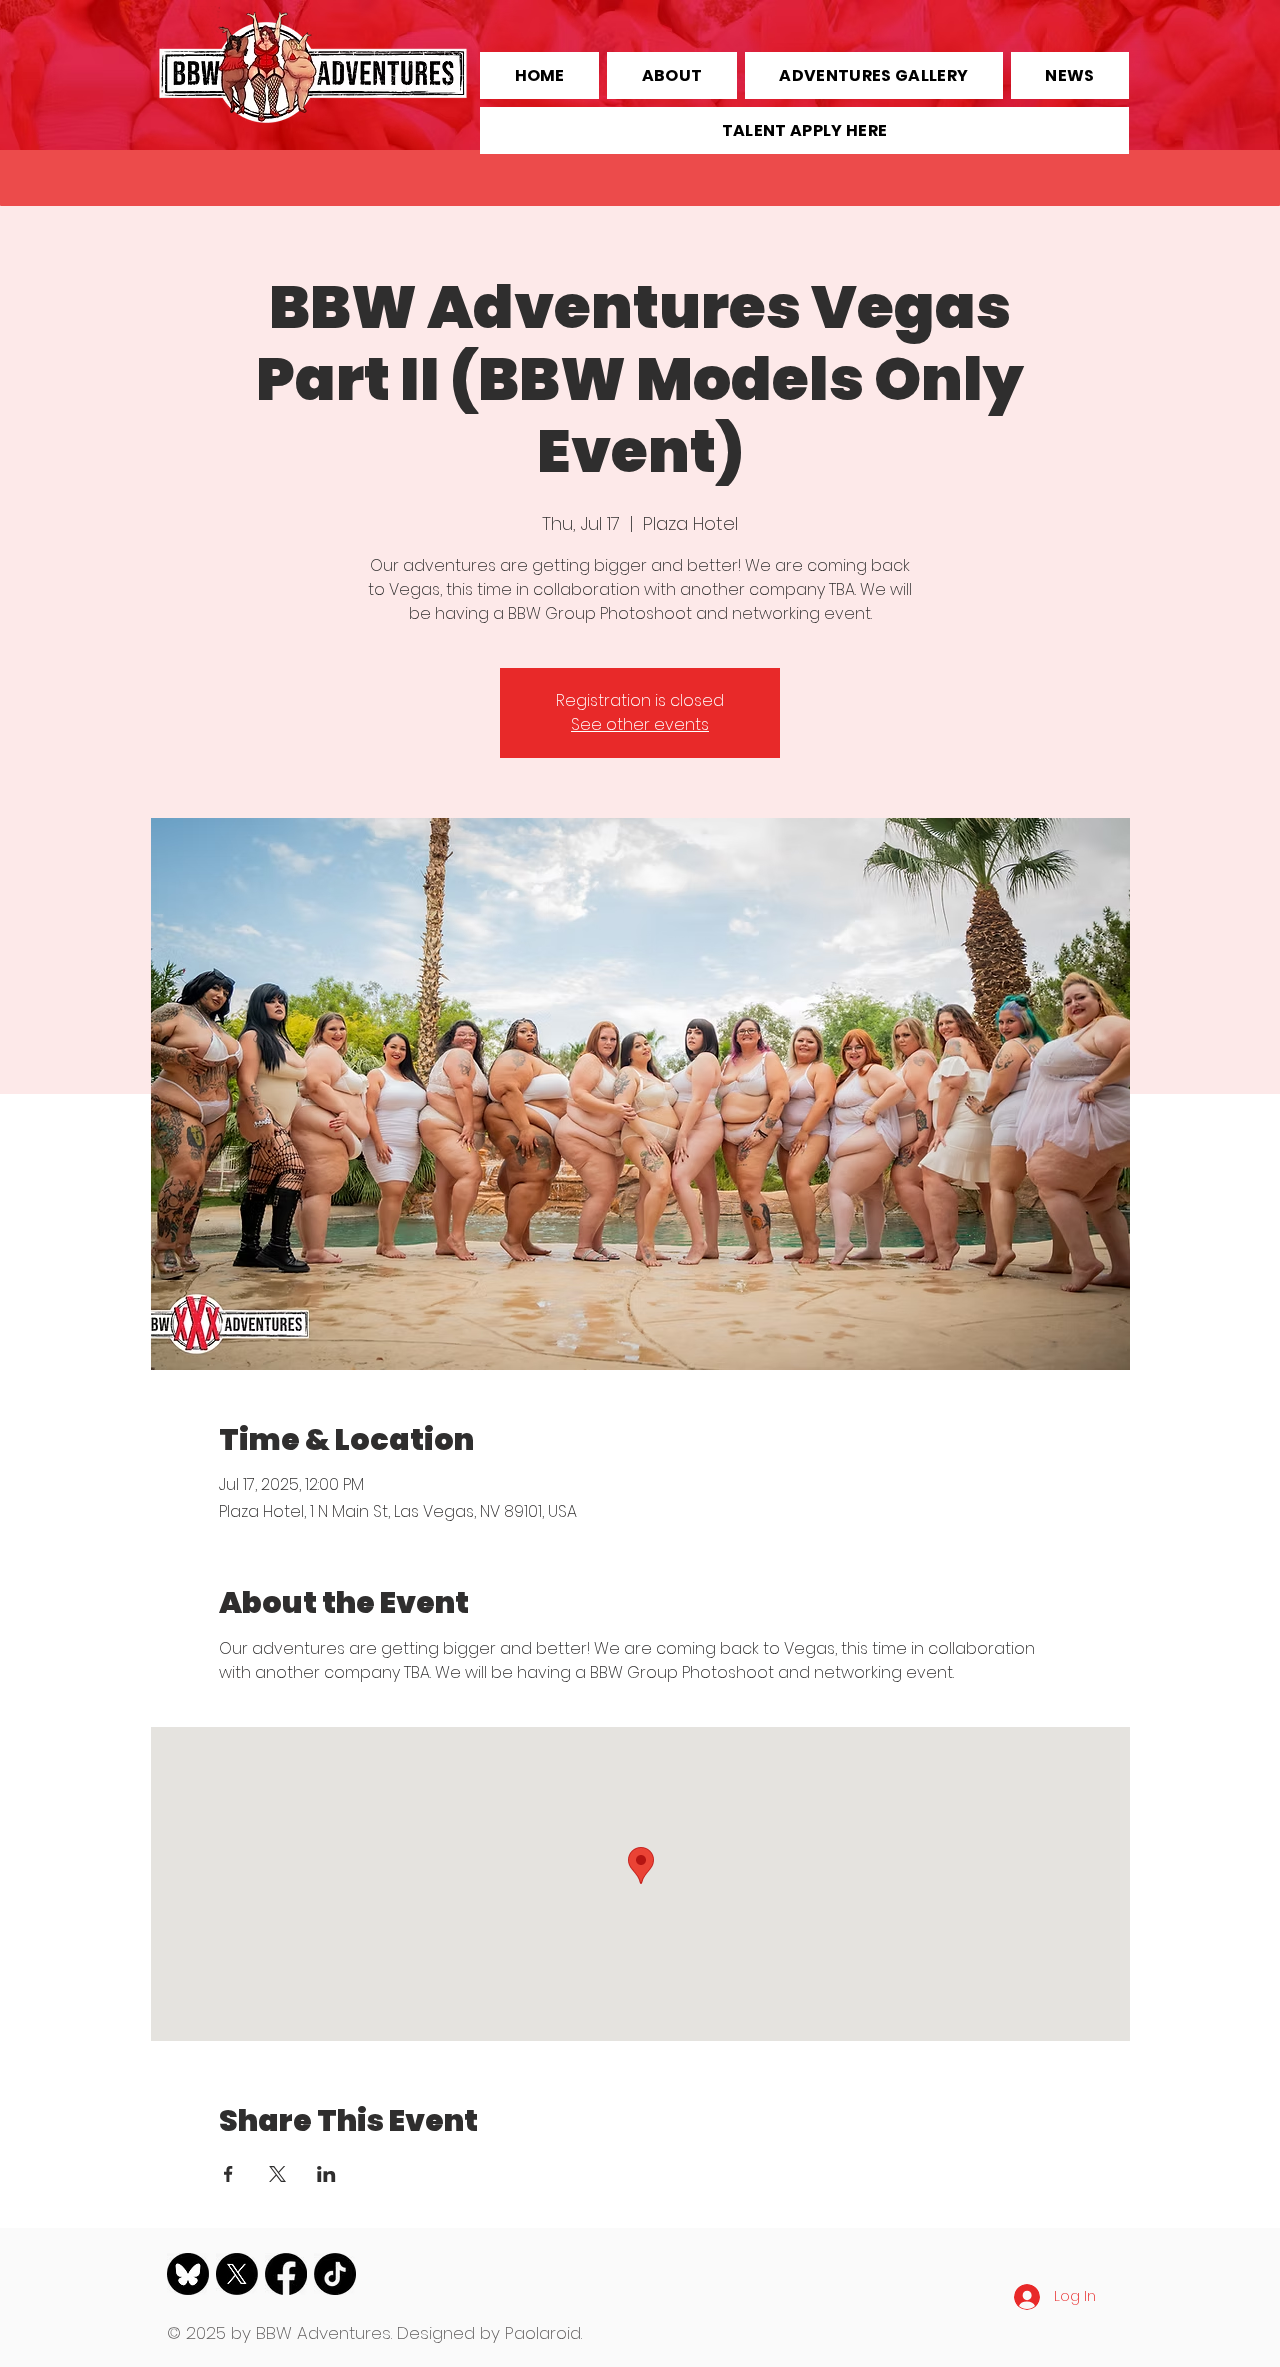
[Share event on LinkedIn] (326, 2174)
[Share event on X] (277, 2174)
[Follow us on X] (237, 2274)
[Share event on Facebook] (228, 2174)
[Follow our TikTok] (335, 2274)
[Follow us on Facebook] (286, 2274)
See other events (640, 724)
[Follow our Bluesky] (188, 2274)
